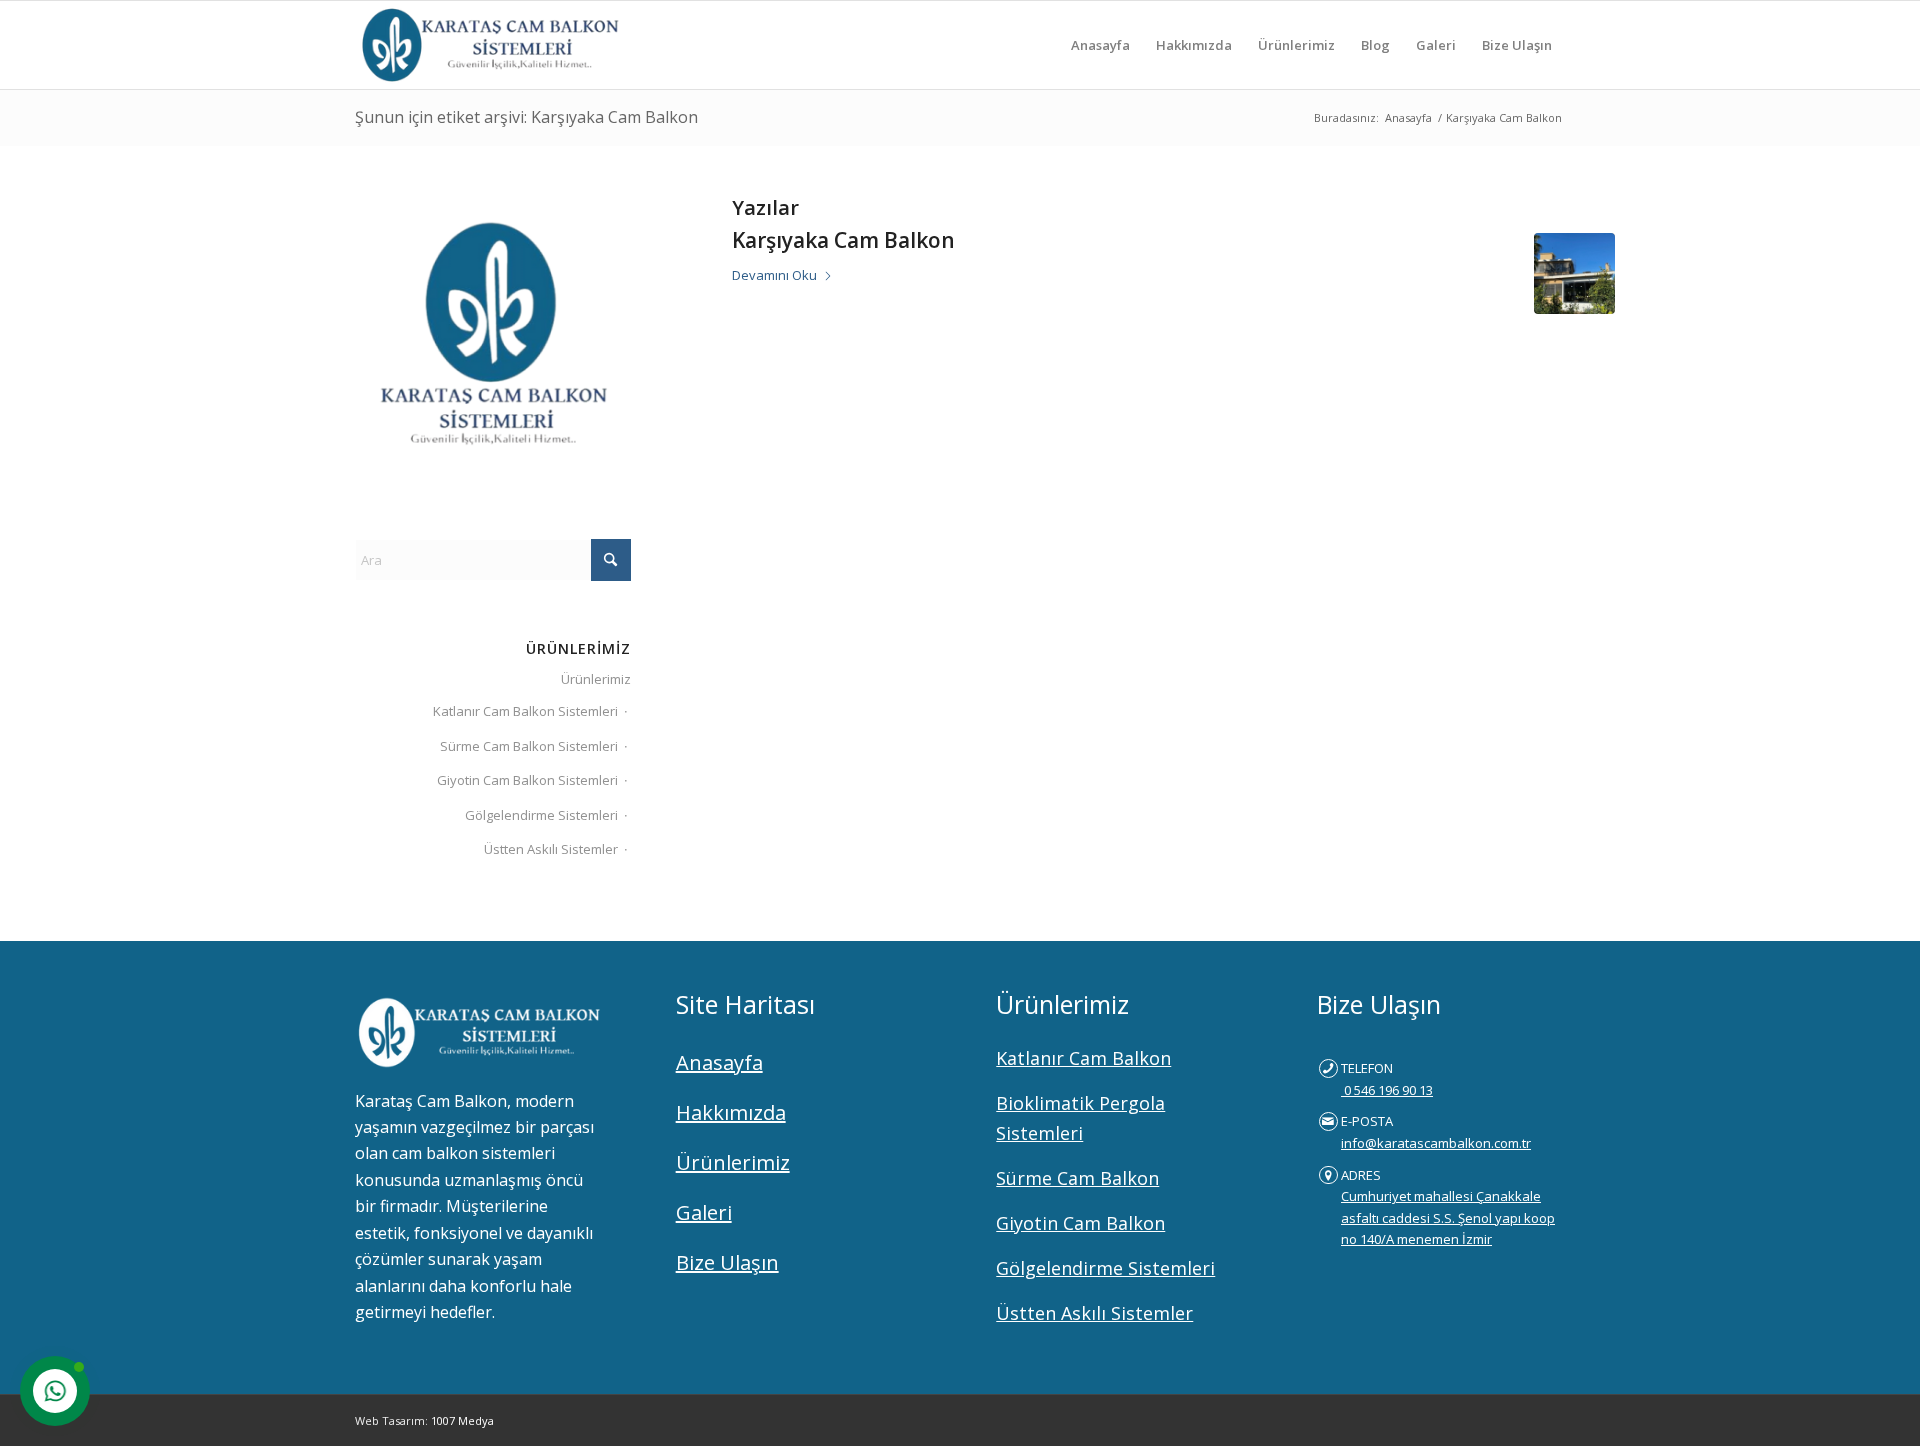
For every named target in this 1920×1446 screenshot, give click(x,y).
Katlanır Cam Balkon (1083, 1058)
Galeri (704, 1212)
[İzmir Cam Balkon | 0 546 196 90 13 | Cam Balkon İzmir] (487, 45)
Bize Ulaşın (727, 1262)
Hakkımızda (731, 1112)
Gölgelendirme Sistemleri (541, 815)
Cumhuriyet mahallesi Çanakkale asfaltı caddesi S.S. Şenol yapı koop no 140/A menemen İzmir (1448, 1217)
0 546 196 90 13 (1387, 1090)
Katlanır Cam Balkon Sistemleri (525, 711)
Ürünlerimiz (596, 679)
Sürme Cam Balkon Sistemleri (529, 746)
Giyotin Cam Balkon (1080, 1223)
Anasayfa (719, 1062)
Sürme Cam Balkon (1077, 1178)
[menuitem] (1100, 45)
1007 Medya (462, 1420)
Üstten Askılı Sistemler (551, 849)
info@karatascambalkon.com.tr (1436, 1143)
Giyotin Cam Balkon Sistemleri (527, 780)
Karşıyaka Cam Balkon (843, 240)
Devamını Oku (774, 275)
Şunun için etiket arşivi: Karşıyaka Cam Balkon (526, 117)
